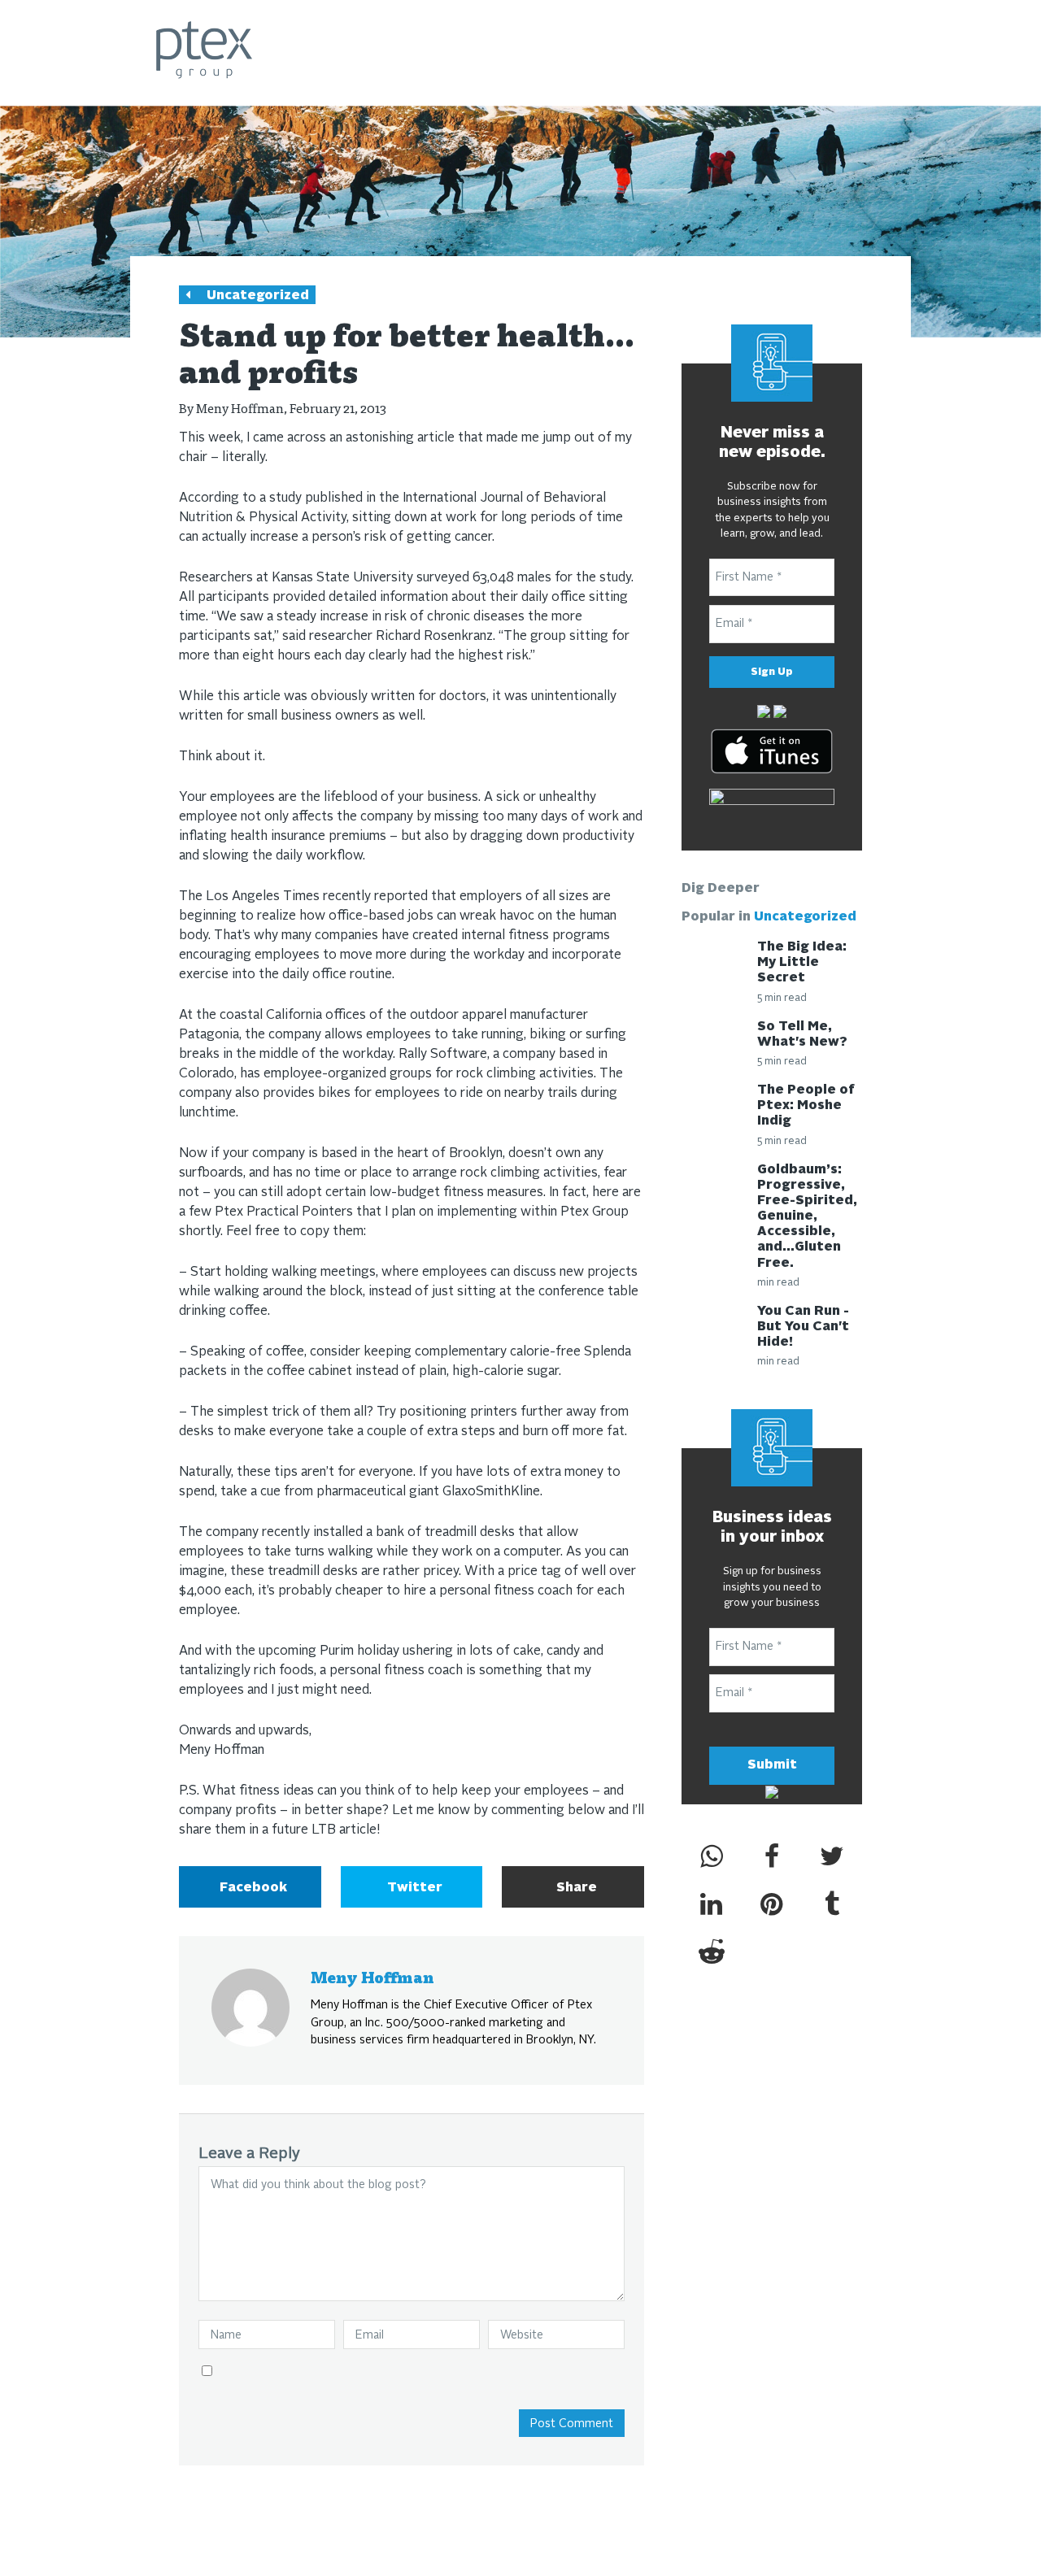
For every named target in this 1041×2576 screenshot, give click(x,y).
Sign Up (772, 672)
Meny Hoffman (240, 408)
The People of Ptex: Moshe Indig (806, 1106)
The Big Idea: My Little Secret (802, 963)
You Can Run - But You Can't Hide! (803, 1327)
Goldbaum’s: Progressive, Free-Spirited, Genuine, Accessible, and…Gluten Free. (807, 1217)
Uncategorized (258, 296)
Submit (772, 1765)
